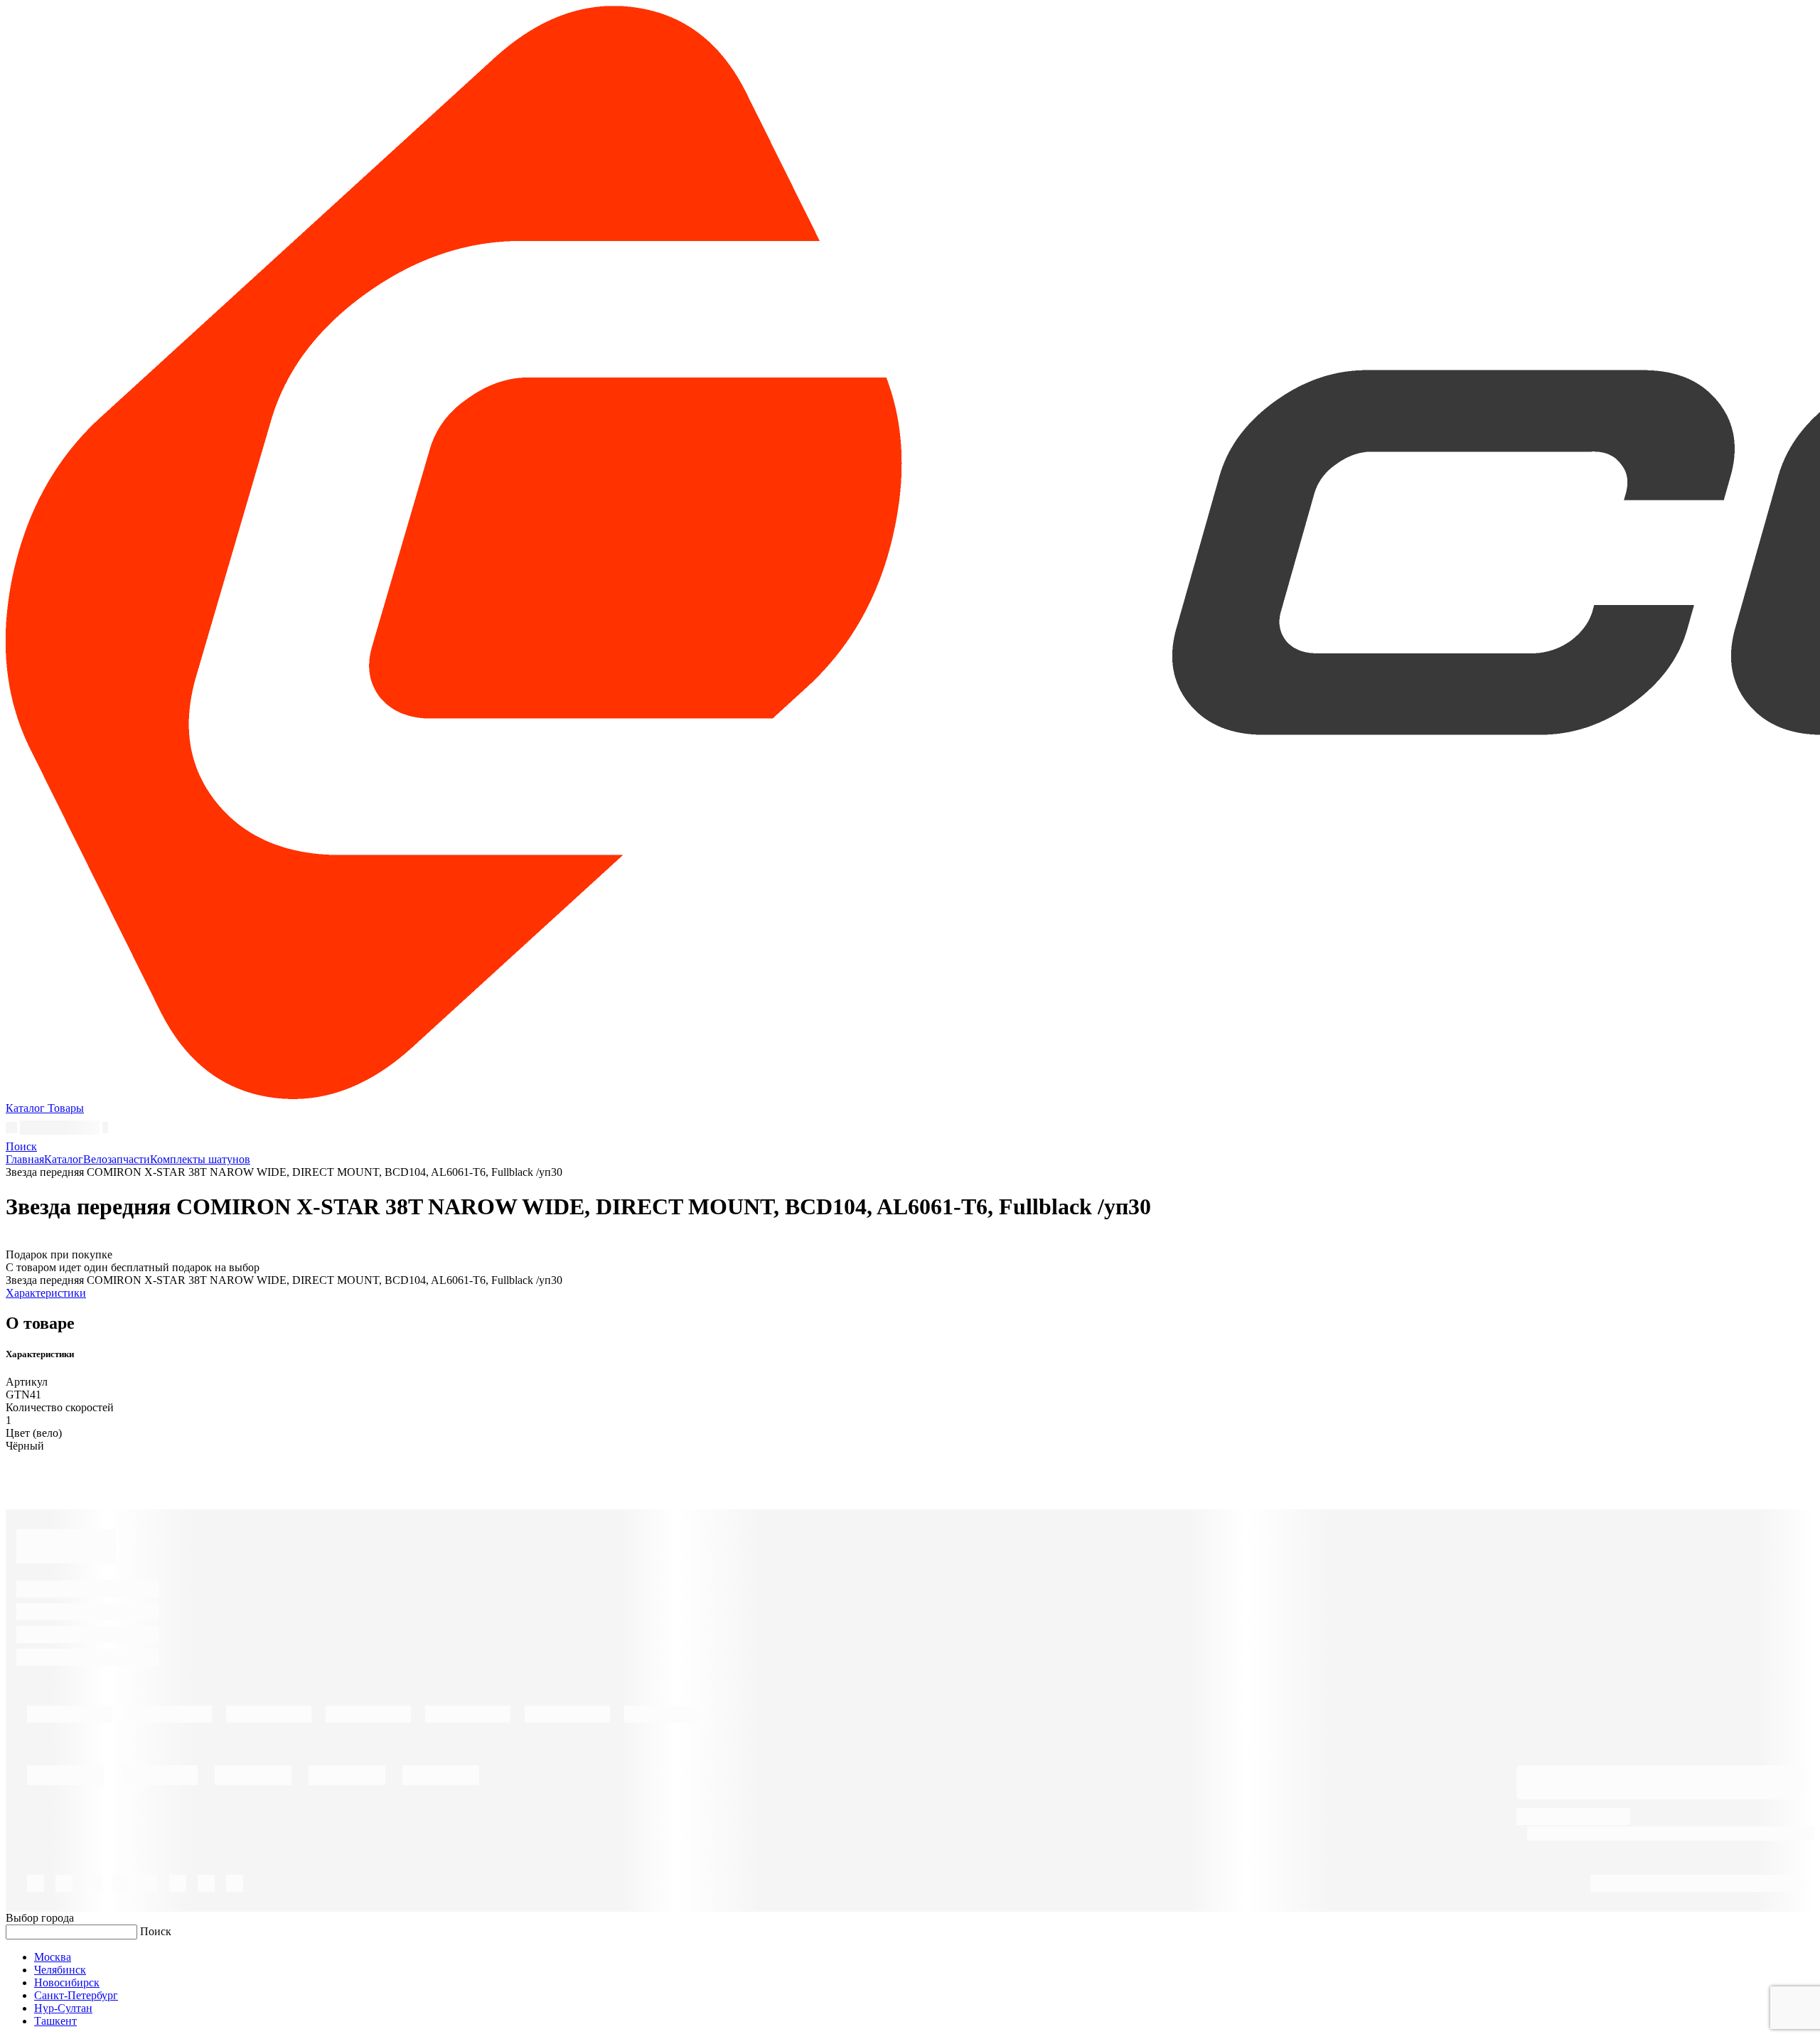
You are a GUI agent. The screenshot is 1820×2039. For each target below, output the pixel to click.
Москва (53, 1957)
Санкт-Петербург (76, 1995)
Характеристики (46, 1293)
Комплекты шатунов (200, 1159)
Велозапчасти (117, 1159)
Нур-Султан (63, 2008)
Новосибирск (67, 1982)
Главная (25, 1159)
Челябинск (60, 1970)
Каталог (64, 1159)
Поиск (156, 1931)
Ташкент (55, 2021)
